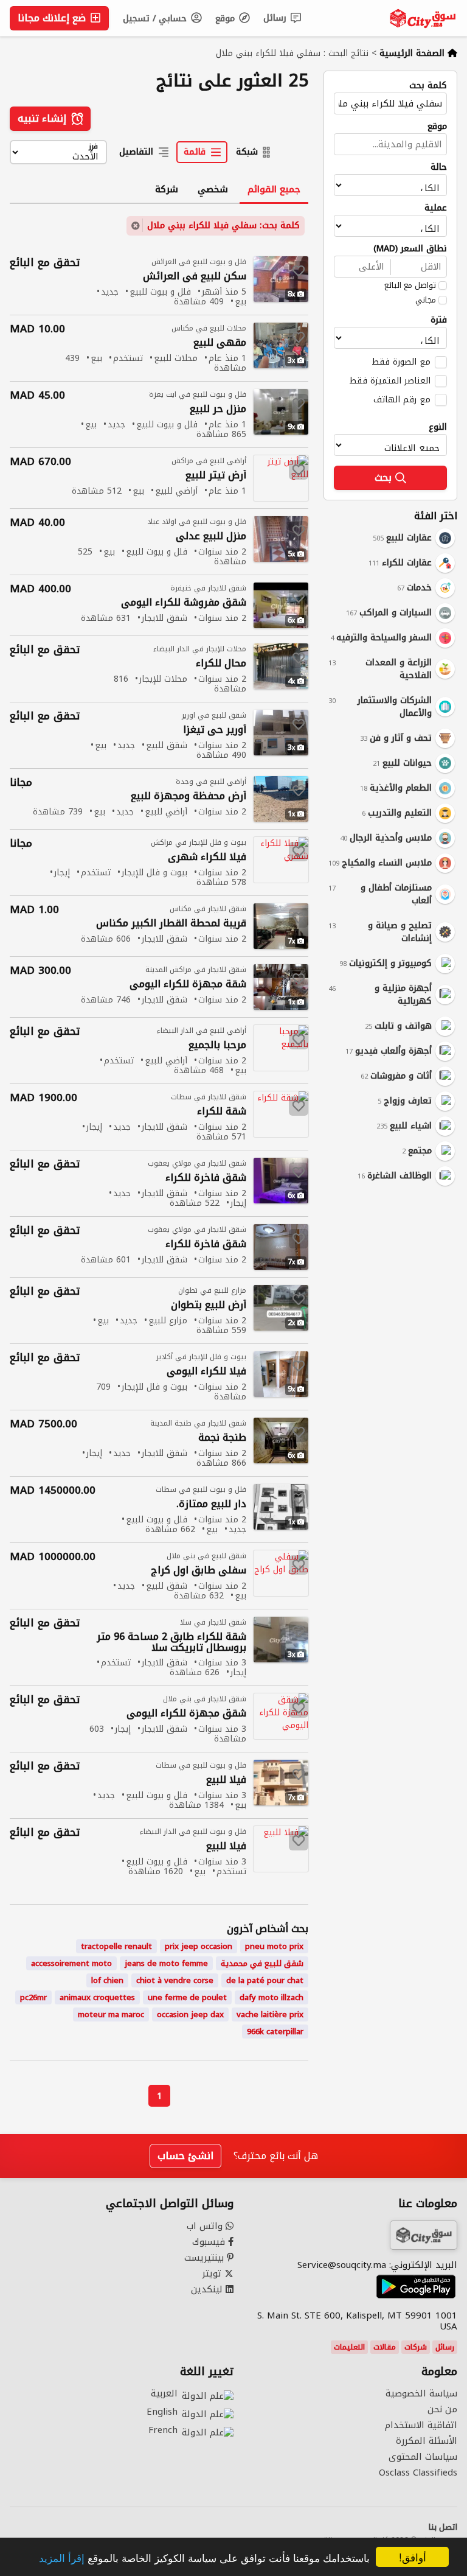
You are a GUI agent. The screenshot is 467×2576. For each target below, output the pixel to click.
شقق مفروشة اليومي (184, 603)
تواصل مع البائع (410, 285)
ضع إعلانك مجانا (53, 18)
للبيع (226, 1780)
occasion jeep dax (190, 2014)
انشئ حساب (185, 2156)
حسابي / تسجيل (156, 19)
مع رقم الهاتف (402, 399)
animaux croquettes (97, 1997)
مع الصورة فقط (401, 362)
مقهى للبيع (220, 343)
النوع (438, 427)
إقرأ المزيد (62, 2557)
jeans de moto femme (166, 1963)
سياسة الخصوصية (421, 2393)
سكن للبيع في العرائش (195, 277)
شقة (222, 1112)
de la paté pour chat (265, 1980)
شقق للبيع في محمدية (262, 1963)
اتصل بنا (443, 2527)
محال (221, 664)
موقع (227, 19)
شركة (167, 189)
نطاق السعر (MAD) (410, 249)
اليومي (206, 1372)
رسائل (276, 18)
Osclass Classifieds (418, 2473)
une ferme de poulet (187, 1997)
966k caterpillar (275, 2032)
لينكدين (208, 2289)
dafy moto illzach (272, 1997)
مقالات (385, 2347)
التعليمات (349, 2347)
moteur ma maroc (111, 2014)
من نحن (442, 2409)
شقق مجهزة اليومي (186, 1714)
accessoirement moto (71, 1963)
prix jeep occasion (199, 1946)
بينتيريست (206, 2258)
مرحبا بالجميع (217, 1045)
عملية (436, 208)
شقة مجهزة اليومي (188, 985)
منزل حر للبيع (218, 409)
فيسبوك (210, 2242)
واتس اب (206, 2226)
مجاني (426, 300)
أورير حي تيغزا (215, 730)
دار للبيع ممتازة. (211, 1504)
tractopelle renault (116, 1946)
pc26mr (33, 1997)
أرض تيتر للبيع (216, 476)
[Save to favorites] (299, 271)
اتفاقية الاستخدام (421, 2425)
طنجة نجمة (222, 1438)
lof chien (107, 1980)
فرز (93, 147)
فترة (439, 320)
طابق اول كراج (199, 1571)
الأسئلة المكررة (427, 2441)
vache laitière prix (270, 2014)
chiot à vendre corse (175, 1980)
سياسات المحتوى (423, 2457)
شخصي (213, 189)
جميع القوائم (274, 189)
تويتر (213, 2273)
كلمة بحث (428, 86)
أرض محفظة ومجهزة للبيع (189, 796)
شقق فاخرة (206, 1178)
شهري (207, 857)
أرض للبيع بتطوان (209, 1305)
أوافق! (413, 2557)
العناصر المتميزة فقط (390, 380)
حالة (439, 167)
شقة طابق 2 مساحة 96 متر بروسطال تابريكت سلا (171, 1642)
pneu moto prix (274, 1946)
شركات (416, 2347)
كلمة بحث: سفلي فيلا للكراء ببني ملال (223, 226)
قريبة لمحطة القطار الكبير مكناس (171, 924)
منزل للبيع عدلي (211, 537)
